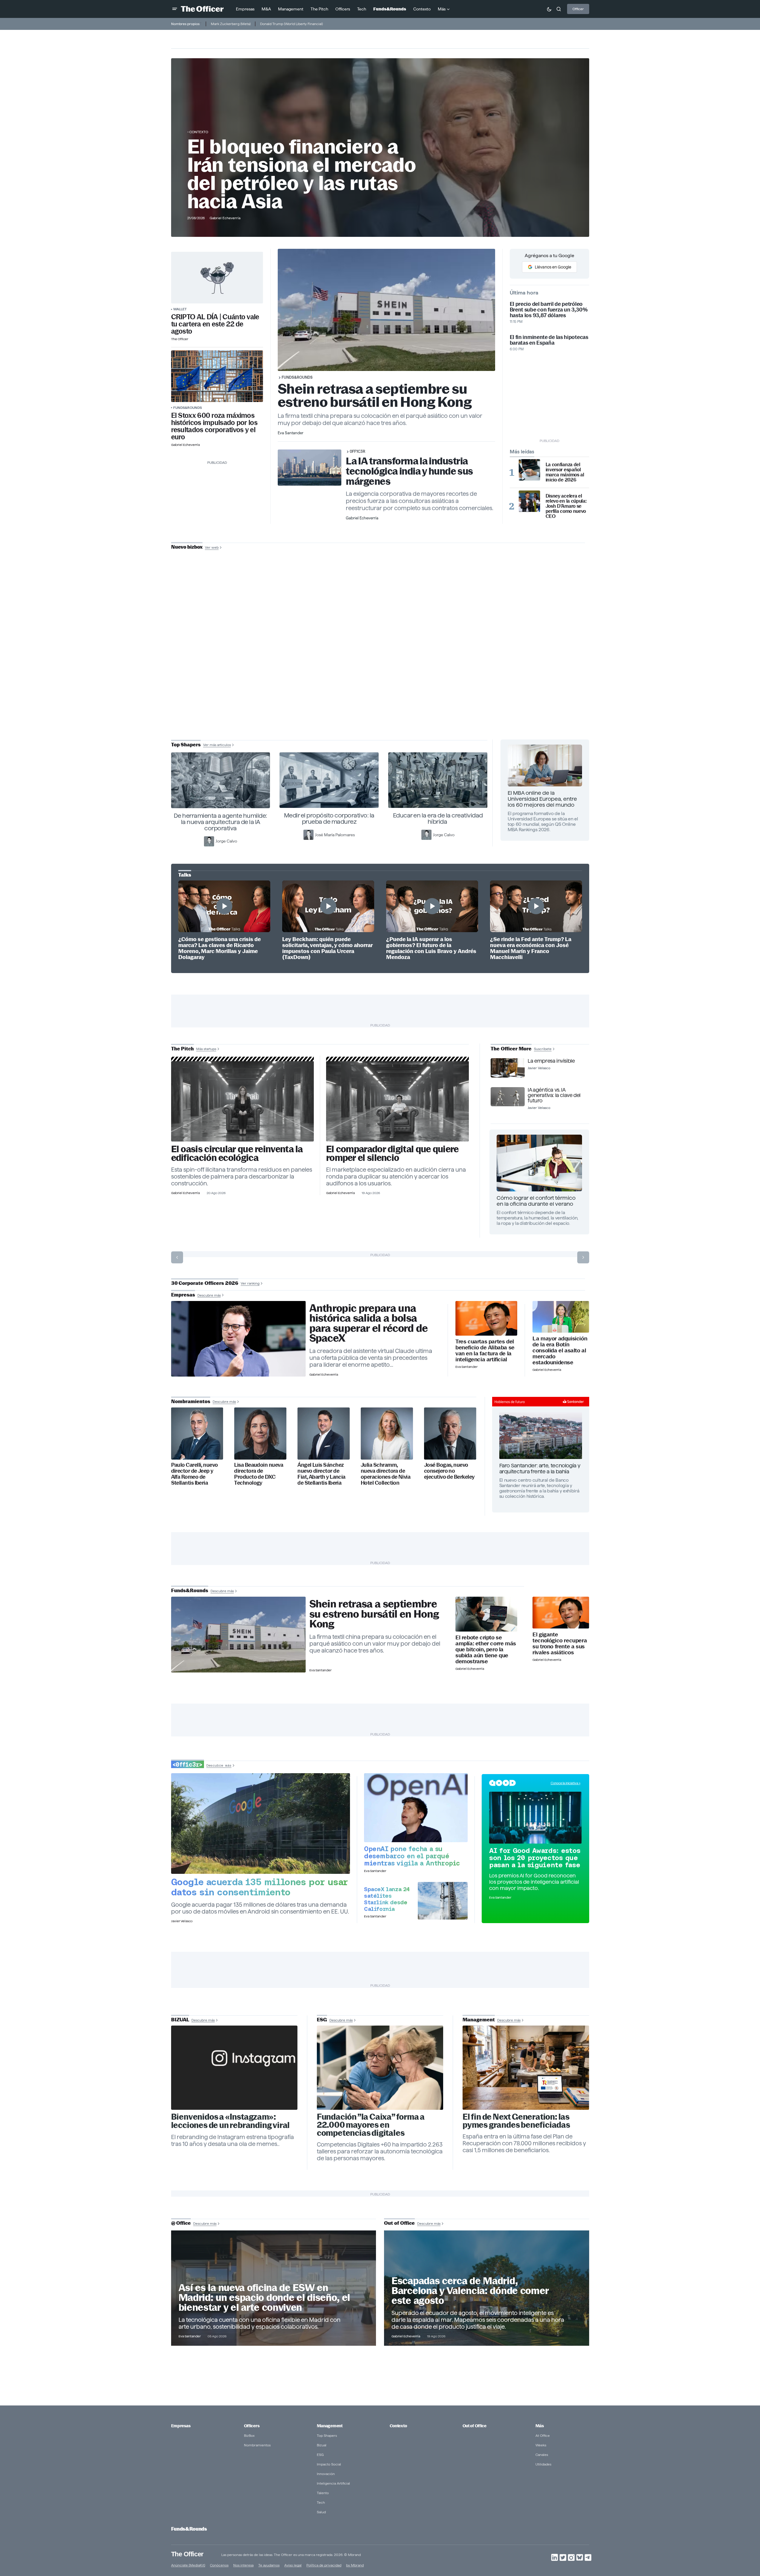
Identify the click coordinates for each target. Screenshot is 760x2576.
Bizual (322, 2445)
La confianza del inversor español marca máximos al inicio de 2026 (565, 472)
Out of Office (475, 2426)
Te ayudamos (269, 2565)
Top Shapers (327, 2435)
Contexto (199, 132)
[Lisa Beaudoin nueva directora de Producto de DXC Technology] (260, 1433)
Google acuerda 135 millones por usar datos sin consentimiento (260, 1887)
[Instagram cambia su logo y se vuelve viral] (234, 2068)
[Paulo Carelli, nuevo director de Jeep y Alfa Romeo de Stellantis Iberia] (197, 1433)
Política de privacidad (324, 2565)
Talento (323, 2493)
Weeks (541, 2445)
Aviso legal (293, 2565)
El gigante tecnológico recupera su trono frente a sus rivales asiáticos (560, 1644)
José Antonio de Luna (381, 668)
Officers (252, 2426)
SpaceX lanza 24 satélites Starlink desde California (387, 1899)
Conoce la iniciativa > (566, 1783)
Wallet (180, 309)
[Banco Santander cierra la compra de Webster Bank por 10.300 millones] (561, 1317)
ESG (320, 2455)
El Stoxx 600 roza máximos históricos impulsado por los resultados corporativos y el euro (214, 426)
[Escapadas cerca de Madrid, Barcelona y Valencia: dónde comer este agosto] (487, 2288)
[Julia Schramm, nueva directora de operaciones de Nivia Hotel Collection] (387, 1433)
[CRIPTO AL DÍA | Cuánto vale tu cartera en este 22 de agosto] (217, 278)
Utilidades (543, 2464)
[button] (175, 9)
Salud (321, 2512)
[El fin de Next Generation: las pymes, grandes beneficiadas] (526, 2068)
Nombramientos (257, 2445)
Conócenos (219, 2565)
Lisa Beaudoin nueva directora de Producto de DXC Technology (259, 1474)
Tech (321, 2502)
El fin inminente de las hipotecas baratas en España (549, 340)
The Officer (187, 2554)
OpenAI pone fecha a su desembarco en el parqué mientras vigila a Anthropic (412, 1856)
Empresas (181, 2426)
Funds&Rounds (188, 408)
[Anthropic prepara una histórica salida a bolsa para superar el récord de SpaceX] (238, 1339)
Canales (542, 2455)
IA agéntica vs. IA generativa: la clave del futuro (554, 1095)
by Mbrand (355, 2565)
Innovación (326, 2474)
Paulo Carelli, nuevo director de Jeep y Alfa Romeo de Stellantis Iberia (195, 1474)
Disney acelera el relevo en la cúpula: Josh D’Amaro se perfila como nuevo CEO (566, 506)
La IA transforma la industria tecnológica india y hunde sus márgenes (409, 471)
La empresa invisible (551, 1061)
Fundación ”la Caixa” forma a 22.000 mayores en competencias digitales (371, 2125)
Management (330, 2426)
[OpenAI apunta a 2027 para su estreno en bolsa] (416, 1808)
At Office (543, 2435)
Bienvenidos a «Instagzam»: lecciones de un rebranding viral (231, 2121)
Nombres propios (185, 24)
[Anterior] (177, 1257)
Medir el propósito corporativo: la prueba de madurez (329, 818)
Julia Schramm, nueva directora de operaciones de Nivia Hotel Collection (386, 1474)
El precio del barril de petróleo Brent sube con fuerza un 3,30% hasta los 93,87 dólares (549, 310)
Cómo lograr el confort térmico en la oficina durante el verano (536, 1201)
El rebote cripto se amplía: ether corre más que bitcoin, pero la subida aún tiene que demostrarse (486, 1650)
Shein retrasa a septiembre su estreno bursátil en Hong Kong (375, 395)
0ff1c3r (357, 451)
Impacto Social (329, 2464)
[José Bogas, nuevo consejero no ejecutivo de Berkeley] (450, 1433)
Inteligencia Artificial (333, 2483)
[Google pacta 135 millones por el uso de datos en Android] (261, 1824)
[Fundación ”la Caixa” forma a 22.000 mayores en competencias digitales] (380, 2068)
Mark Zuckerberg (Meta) (231, 24)
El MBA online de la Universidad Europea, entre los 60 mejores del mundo (542, 799)
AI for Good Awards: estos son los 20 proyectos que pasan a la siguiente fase (535, 1858)
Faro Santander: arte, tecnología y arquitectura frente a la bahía (540, 1468)
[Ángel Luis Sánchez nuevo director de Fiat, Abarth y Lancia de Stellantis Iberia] (324, 1433)
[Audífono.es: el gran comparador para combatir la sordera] (398, 1101)
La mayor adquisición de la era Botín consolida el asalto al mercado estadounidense (560, 1351)
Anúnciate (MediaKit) (188, 2565)
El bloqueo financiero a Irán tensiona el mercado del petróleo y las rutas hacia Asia (302, 174)
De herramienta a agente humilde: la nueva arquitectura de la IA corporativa (221, 822)
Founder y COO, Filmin (381, 687)
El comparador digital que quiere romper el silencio (392, 1153)
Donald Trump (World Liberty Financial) (291, 24)
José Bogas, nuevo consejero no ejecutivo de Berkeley (449, 1471)
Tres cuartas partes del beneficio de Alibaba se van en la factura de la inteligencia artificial (485, 1351)
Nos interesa (243, 2565)
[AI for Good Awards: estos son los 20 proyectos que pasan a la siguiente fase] (535, 1818)
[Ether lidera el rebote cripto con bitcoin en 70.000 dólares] (486, 1614)
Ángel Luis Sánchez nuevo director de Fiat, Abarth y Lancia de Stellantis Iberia (321, 1474)
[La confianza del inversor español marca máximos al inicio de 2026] (529, 470)
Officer (578, 9)
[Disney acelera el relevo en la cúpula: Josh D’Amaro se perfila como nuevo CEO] (529, 501)
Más (540, 2426)
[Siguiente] (583, 1257)
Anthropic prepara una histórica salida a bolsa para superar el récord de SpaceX (369, 1323)
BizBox (249, 2435)
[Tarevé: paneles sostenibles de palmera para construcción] (243, 1101)
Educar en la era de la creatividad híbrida (438, 818)
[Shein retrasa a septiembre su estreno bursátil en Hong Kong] (238, 1635)
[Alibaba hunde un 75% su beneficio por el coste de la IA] (486, 1318)
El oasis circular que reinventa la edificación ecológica (237, 1153)
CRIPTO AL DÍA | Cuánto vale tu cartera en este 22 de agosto (215, 324)
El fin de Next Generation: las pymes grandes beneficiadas (516, 2121)
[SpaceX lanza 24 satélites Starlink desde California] (443, 1901)
